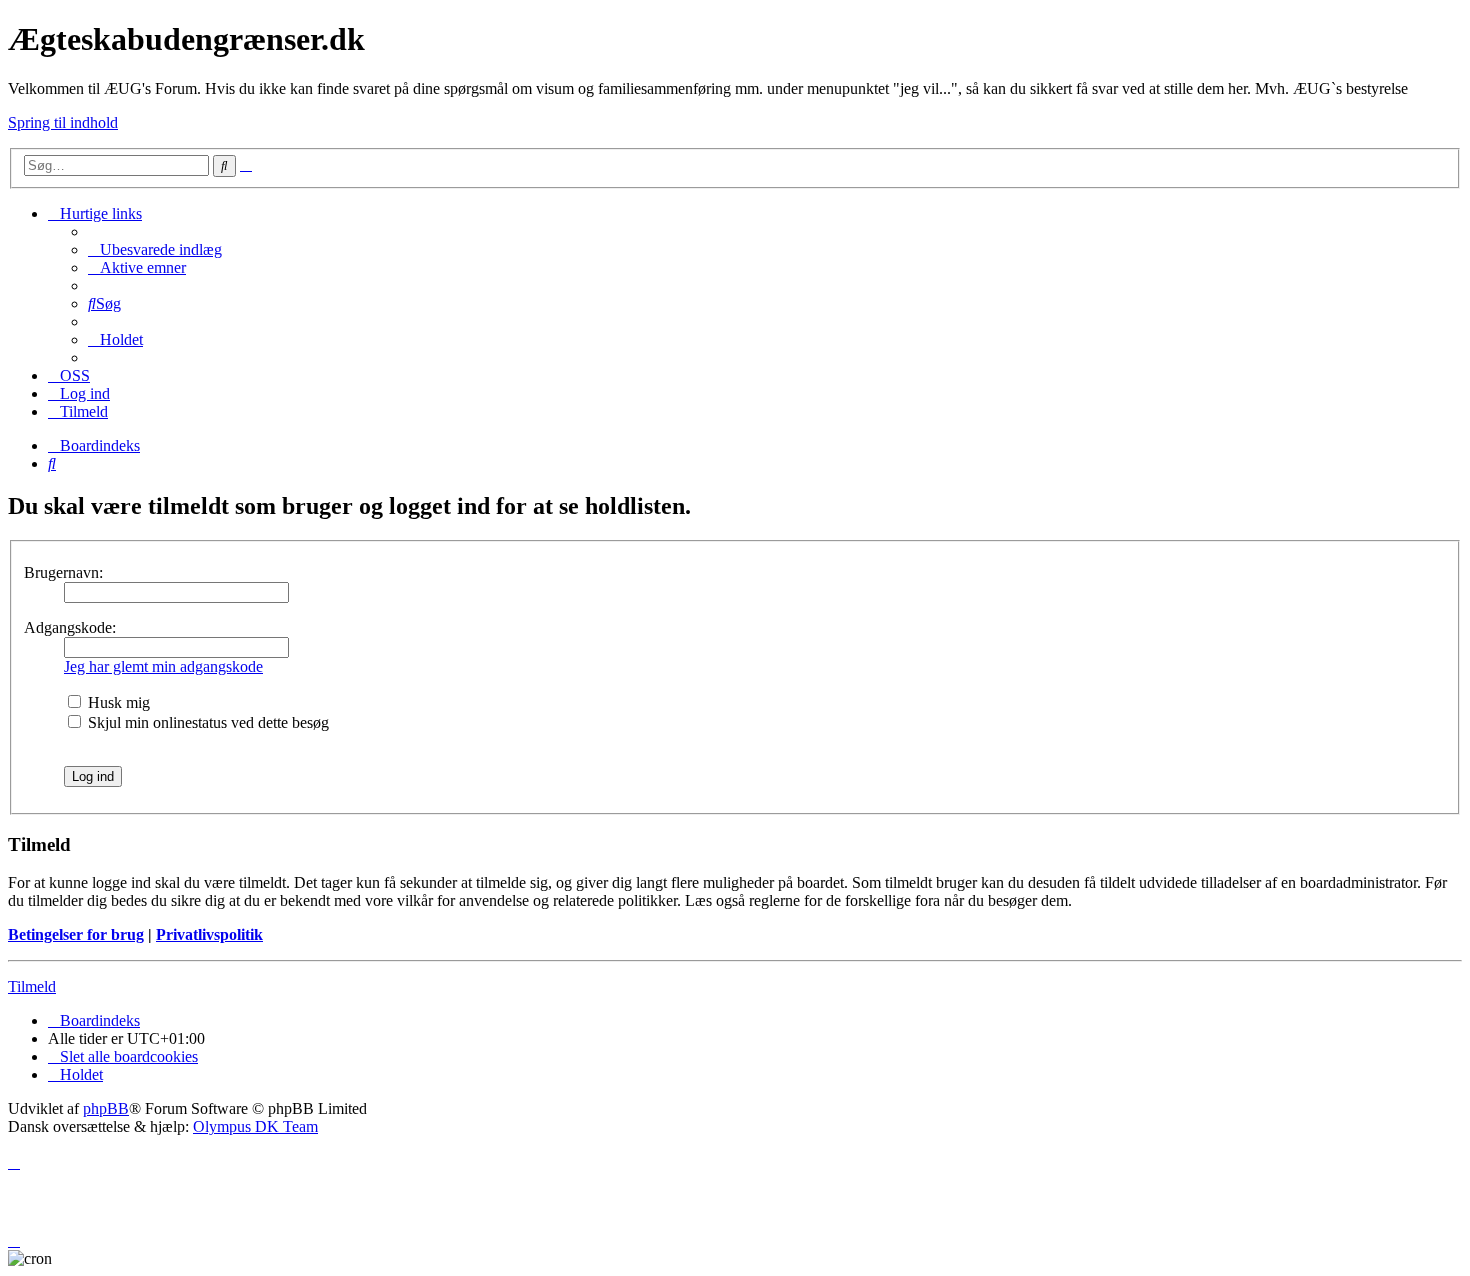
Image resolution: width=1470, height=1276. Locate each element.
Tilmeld (32, 986)
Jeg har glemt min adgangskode (163, 666)
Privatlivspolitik (209, 934)
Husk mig (117, 702)
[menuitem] (155, 249)
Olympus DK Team (255, 1126)
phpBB (106, 1108)
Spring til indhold (63, 122)
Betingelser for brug (76, 934)
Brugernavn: (63, 572)
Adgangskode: (70, 627)
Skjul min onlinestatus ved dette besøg (206, 722)
